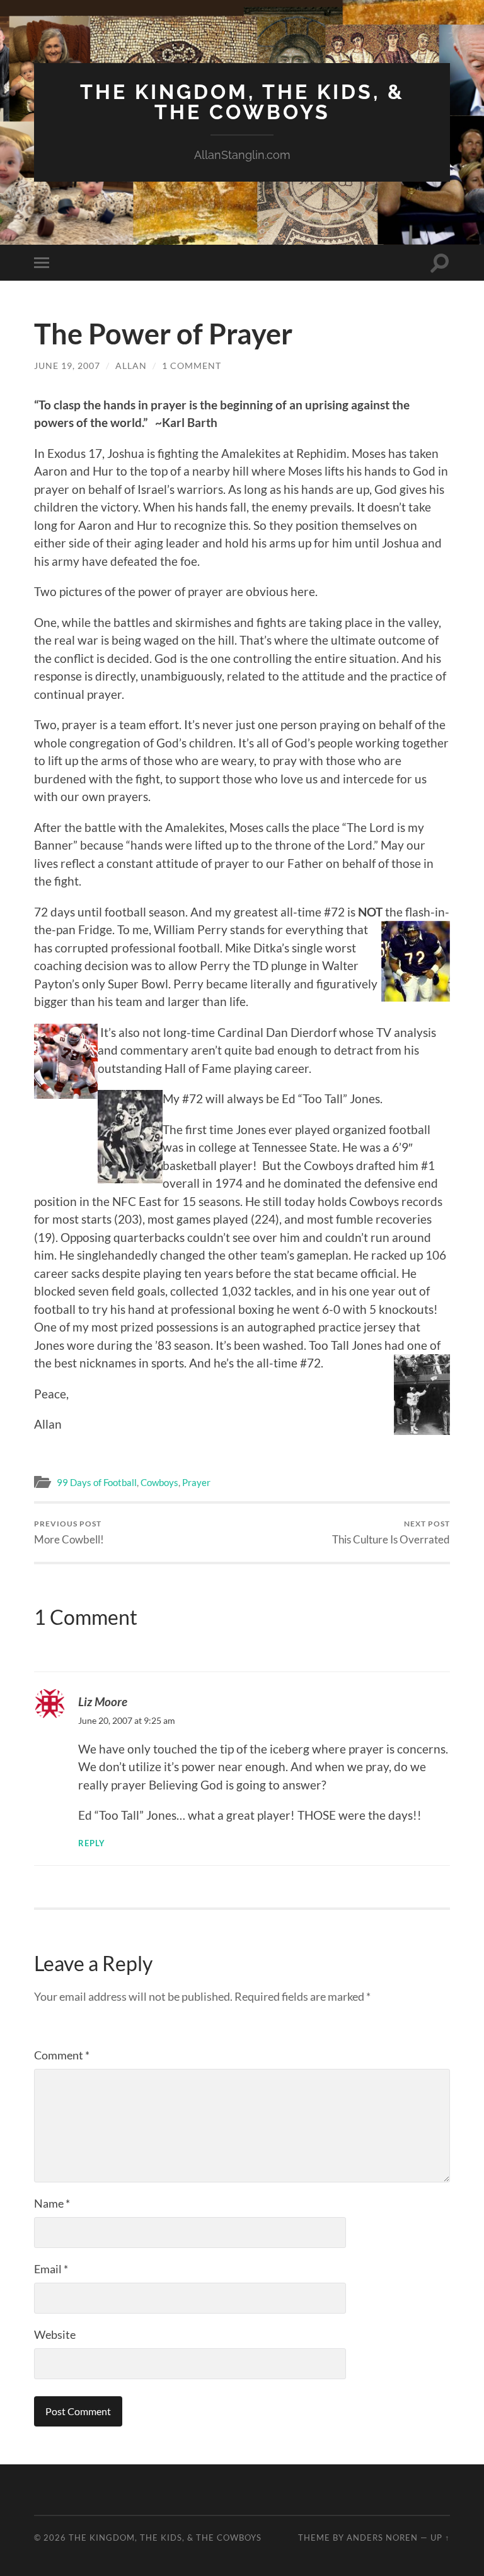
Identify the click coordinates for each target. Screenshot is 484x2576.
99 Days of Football (97, 1482)
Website (55, 2334)
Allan (131, 366)
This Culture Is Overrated (391, 1532)
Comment (62, 2055)
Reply (92, 1843)
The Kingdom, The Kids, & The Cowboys (242, 102)
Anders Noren (382, 2538)
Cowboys (159, 1482)
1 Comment (192, 366)
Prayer (196, 1482)
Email (51, 2269)
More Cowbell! (69, 1532)
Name (52, 2203)
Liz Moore (103, 1701)
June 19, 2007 (67, 366)
